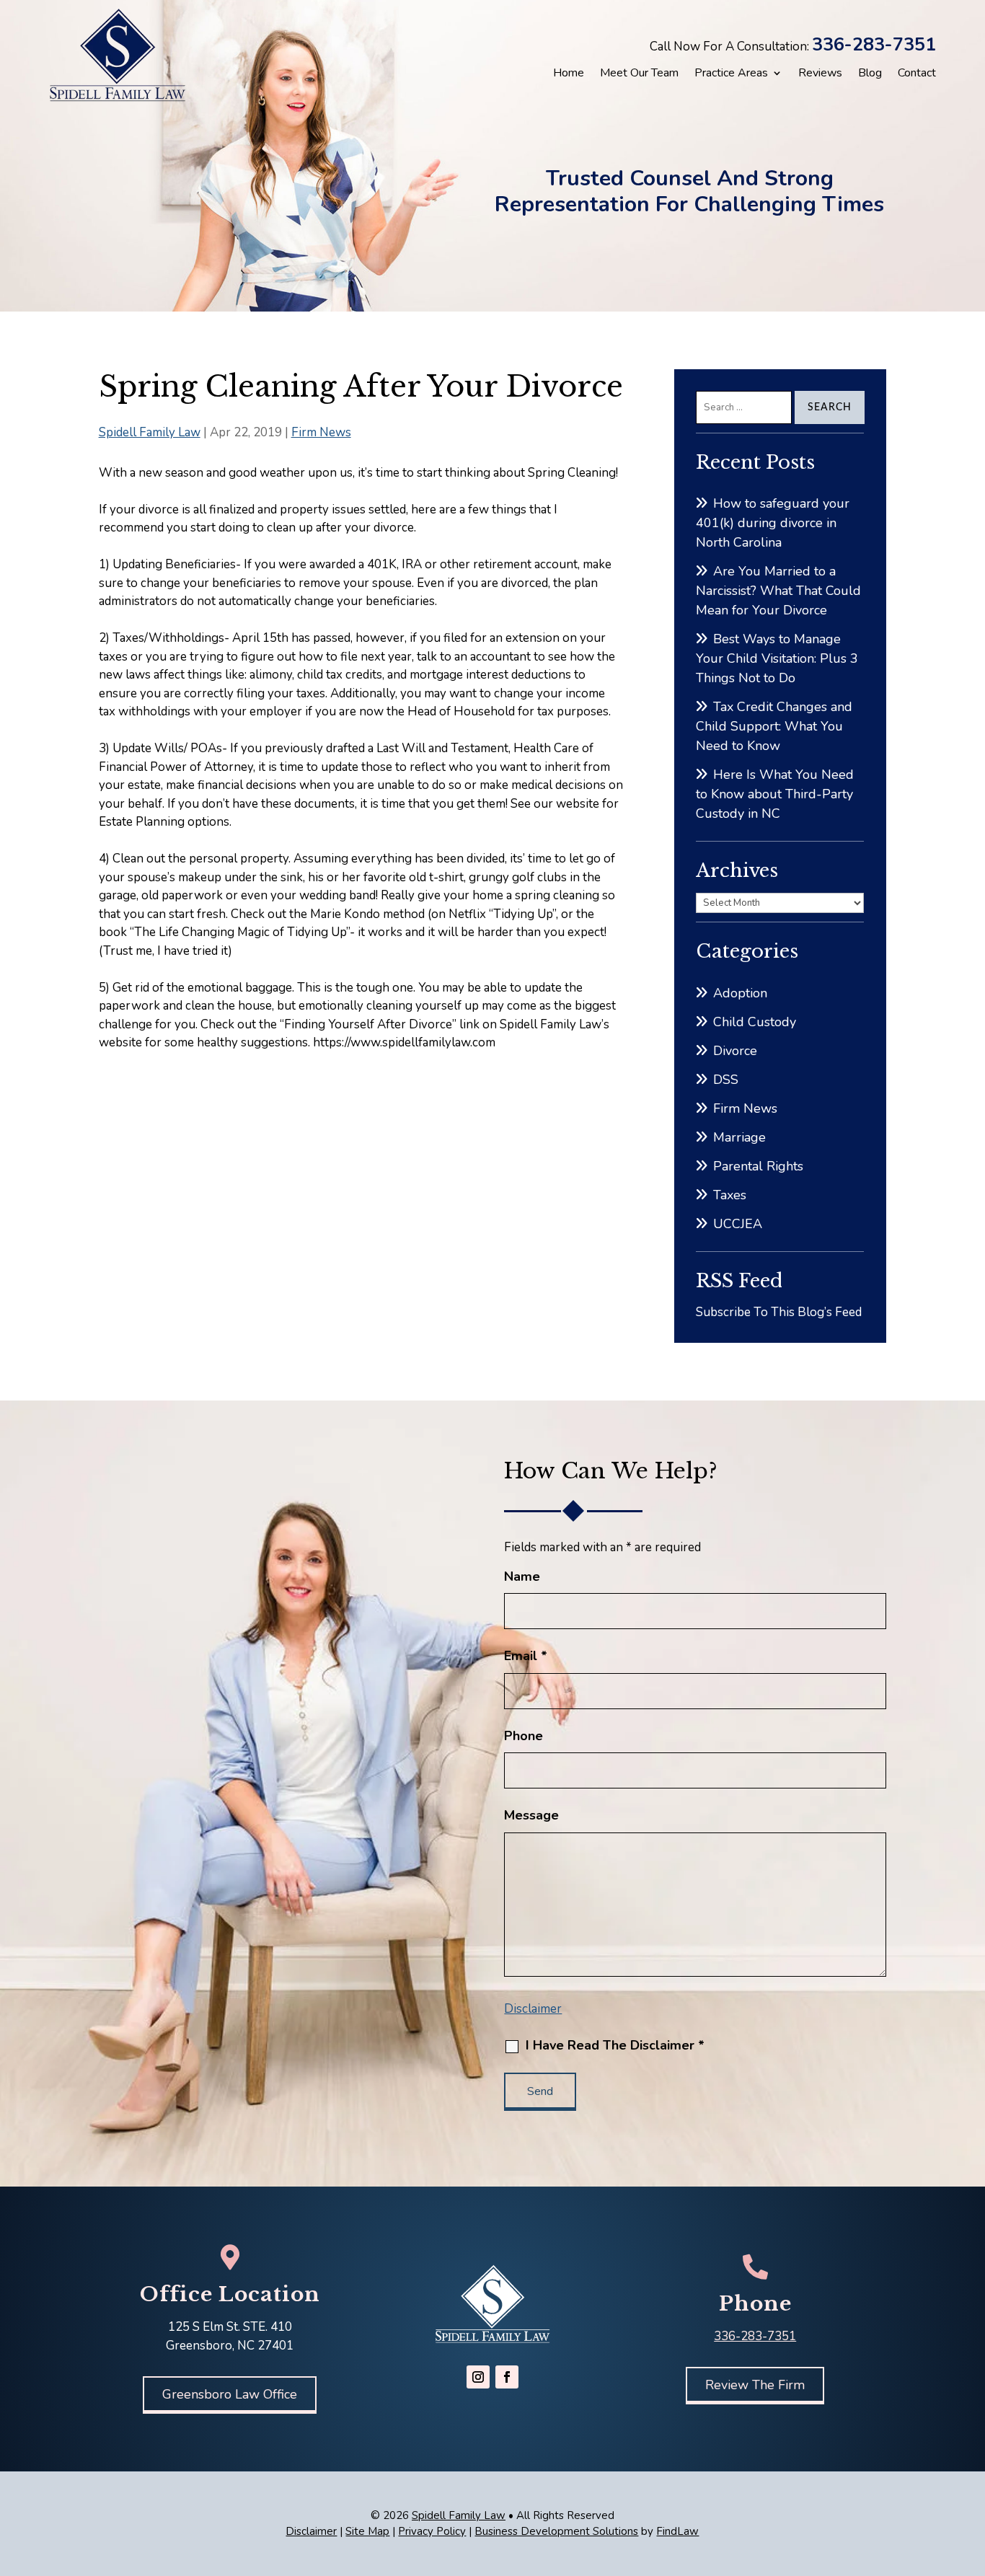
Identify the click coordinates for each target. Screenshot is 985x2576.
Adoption (740, 993)
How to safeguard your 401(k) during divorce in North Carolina (773, 523)
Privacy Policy (432, 2531)
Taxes (730, 1195)
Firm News (321, 432)
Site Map (367, 2531)
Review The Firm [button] (755, 2385)
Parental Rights (758, 1166)
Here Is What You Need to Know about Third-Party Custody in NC (775, 794)
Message (531, 1815)
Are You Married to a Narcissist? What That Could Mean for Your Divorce (778, 591)
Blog (870, 73)
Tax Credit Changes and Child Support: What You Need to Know (774, 726)
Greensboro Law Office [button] (230, 2394)
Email (526, 1656)
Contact (917, 73)
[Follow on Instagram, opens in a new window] (478, 2377)
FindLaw (677, 2531)
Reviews (820, 73)
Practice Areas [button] (731, 73)
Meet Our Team (639, 73)
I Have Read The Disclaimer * (615, 2045)
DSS (726, 1080)
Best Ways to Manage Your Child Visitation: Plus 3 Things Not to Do (777, 658)
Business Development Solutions (556, 2531)
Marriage (739, 1137)
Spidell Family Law (150, 432)
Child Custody (755, 1022)
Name (522, 1576)
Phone (524, 1736)
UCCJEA (738, 1224)
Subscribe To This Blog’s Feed (779, 1312)
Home (569, 73)
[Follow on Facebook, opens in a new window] (507, 2377)
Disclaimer (533, 2009)
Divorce (735, 1051)
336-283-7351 (874, 45)
